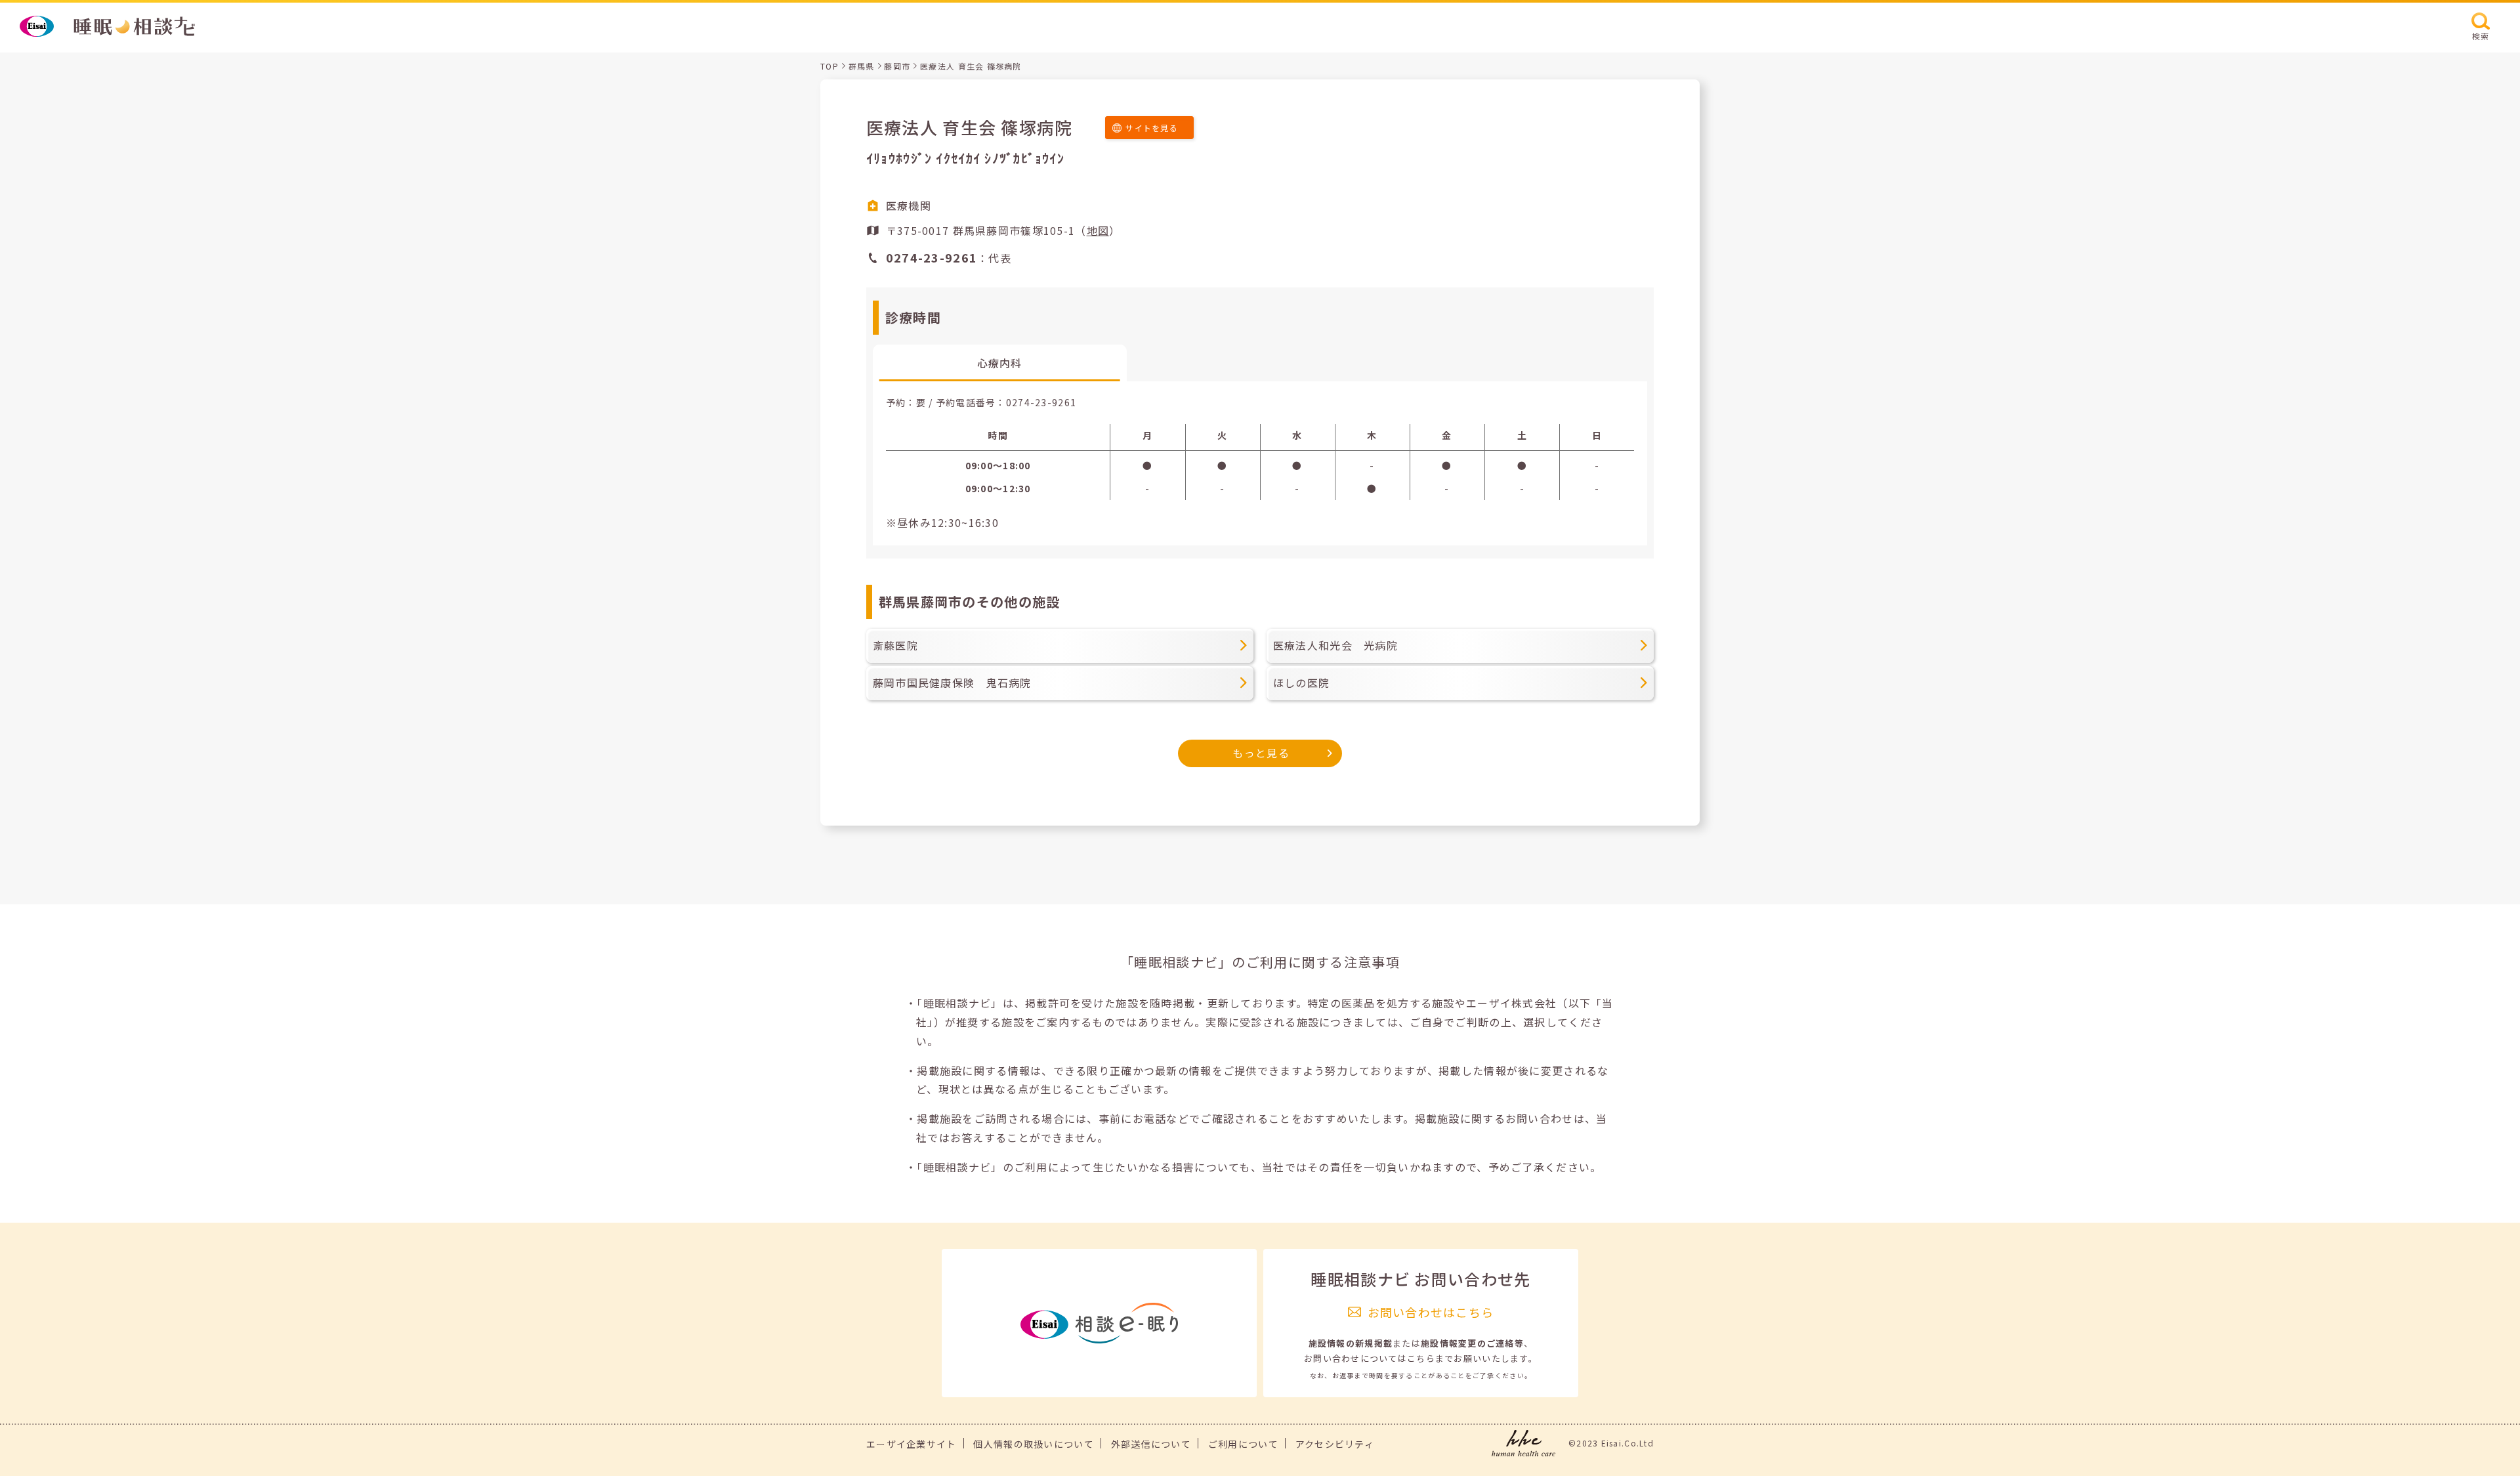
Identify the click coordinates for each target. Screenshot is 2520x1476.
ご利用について (1243, 1444)
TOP (829, 66)
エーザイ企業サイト (912, 1444)
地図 (1098, 230)
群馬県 (862, 66)
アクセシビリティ (1335, 1444)
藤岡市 (897, 66)
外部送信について (1151, 1444)
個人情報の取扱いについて (1033, 1444)
